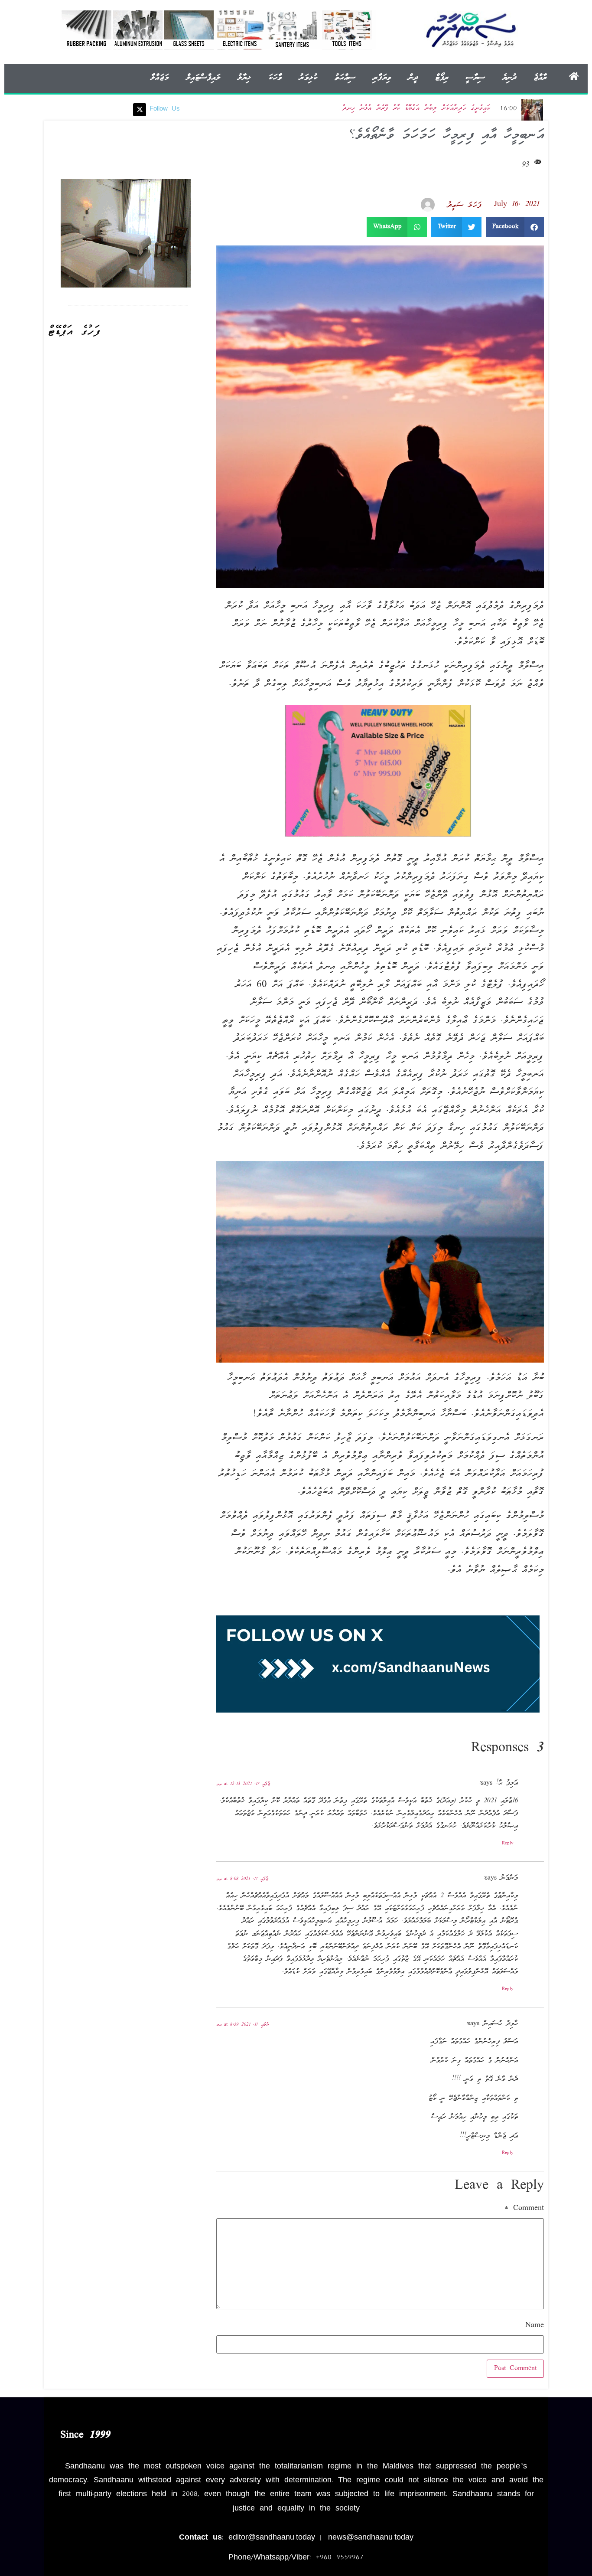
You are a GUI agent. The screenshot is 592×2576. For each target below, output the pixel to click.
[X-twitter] (140, 110)
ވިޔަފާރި (382, 78)
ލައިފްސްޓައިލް (203, 78)
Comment (524, 2209)
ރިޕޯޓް (442, 78)
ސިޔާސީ (475, 78)
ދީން (413, 78)
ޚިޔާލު (244, 78)
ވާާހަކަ (275, 78)
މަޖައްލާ (159, 78)
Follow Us (165, 109)
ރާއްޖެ (540, 78)
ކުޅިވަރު (308, 78)
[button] (515, 227)
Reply (508, 1844)
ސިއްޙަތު (345, 78)
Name (535, 2326)
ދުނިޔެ (509, 78)
